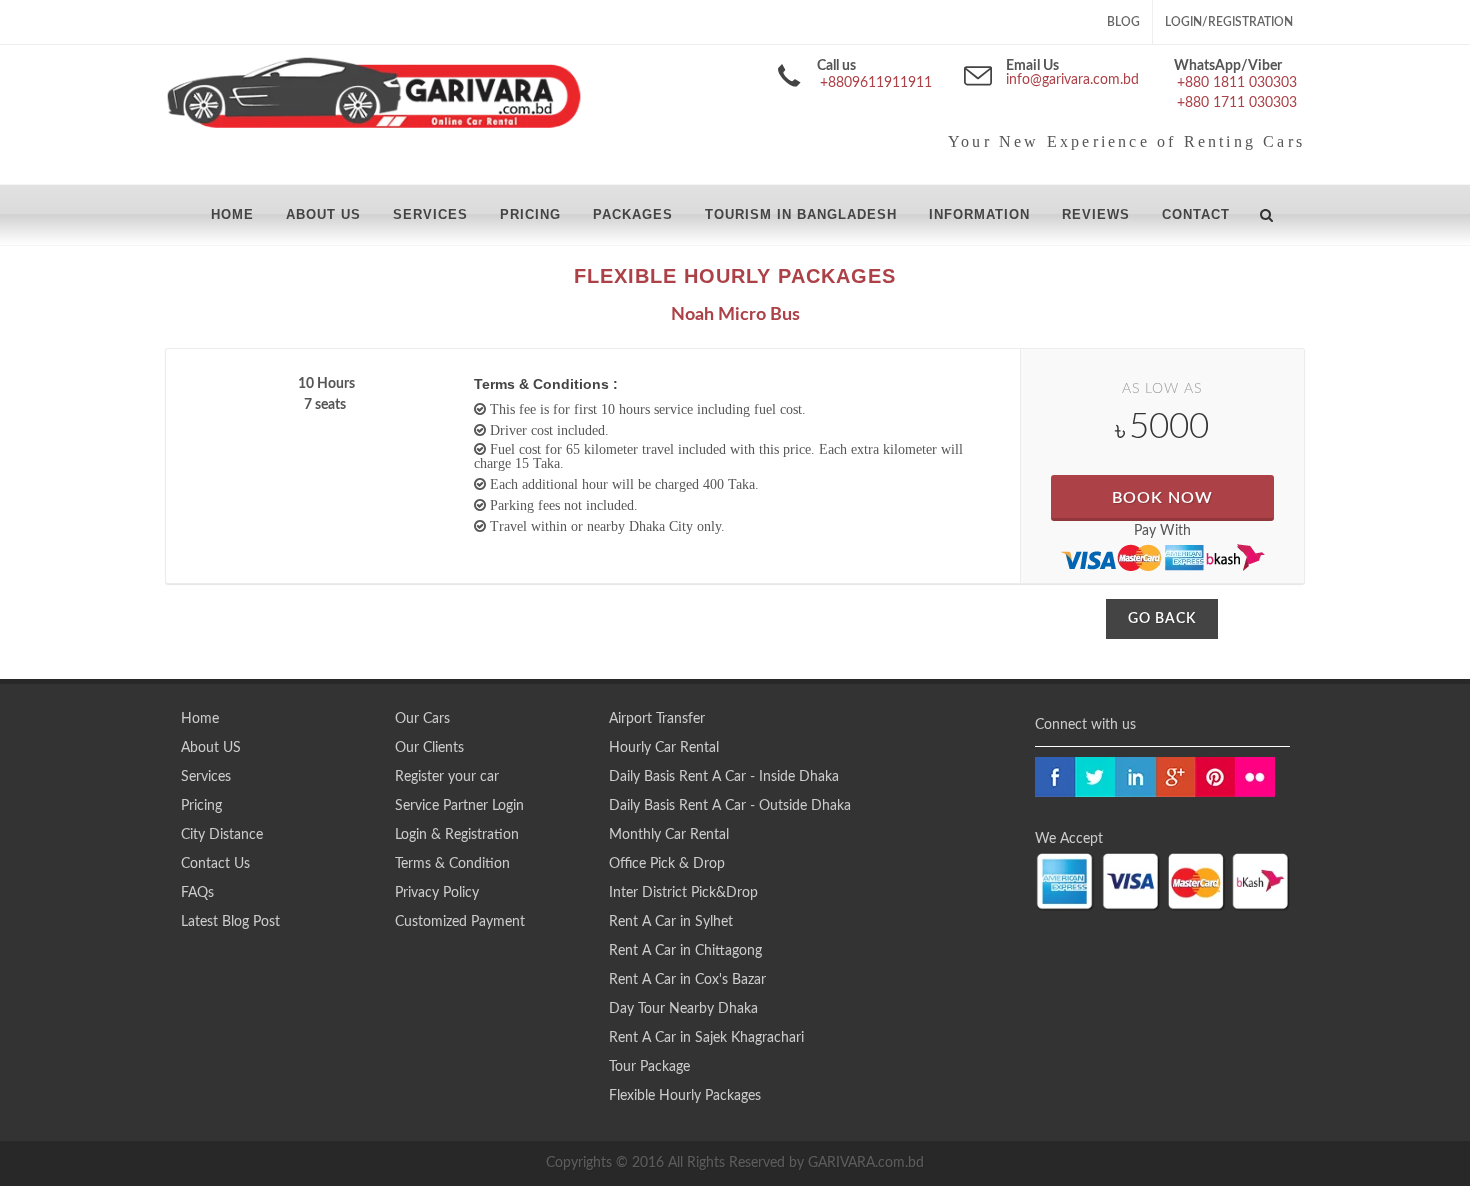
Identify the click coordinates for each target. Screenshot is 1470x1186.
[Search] (1267, 212)
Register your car (447, 777)
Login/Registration (1229, 22)
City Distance (222, 835)
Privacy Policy (437, 893)
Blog (1123, 22)
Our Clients (429, 748)
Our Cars (422, 719)
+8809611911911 (876, 83)
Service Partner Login (459, 806)
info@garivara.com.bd (1072, 80)
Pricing (201, 806)
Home (200, 719)
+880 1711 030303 (1237, 103)
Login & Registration (457, 835)
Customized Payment (460, 922)
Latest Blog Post (230, 922)
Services (206, 777)
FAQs (197, 893)
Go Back (1162, 619)
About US (211, 748)
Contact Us (215, 864)
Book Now (1162, 498)
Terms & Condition (452, 864)
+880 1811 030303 (1237, 83)
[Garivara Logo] (374, 95)
